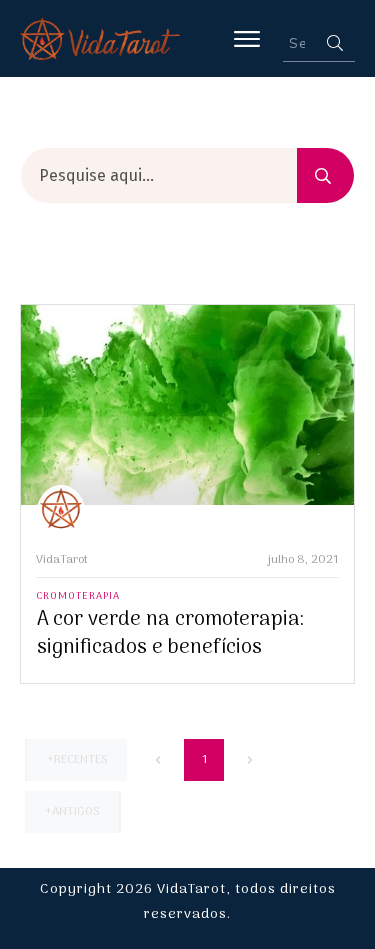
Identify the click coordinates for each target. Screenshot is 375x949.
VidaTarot (62, 560)
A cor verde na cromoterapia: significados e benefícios (170, 634)
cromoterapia (78, 596)
